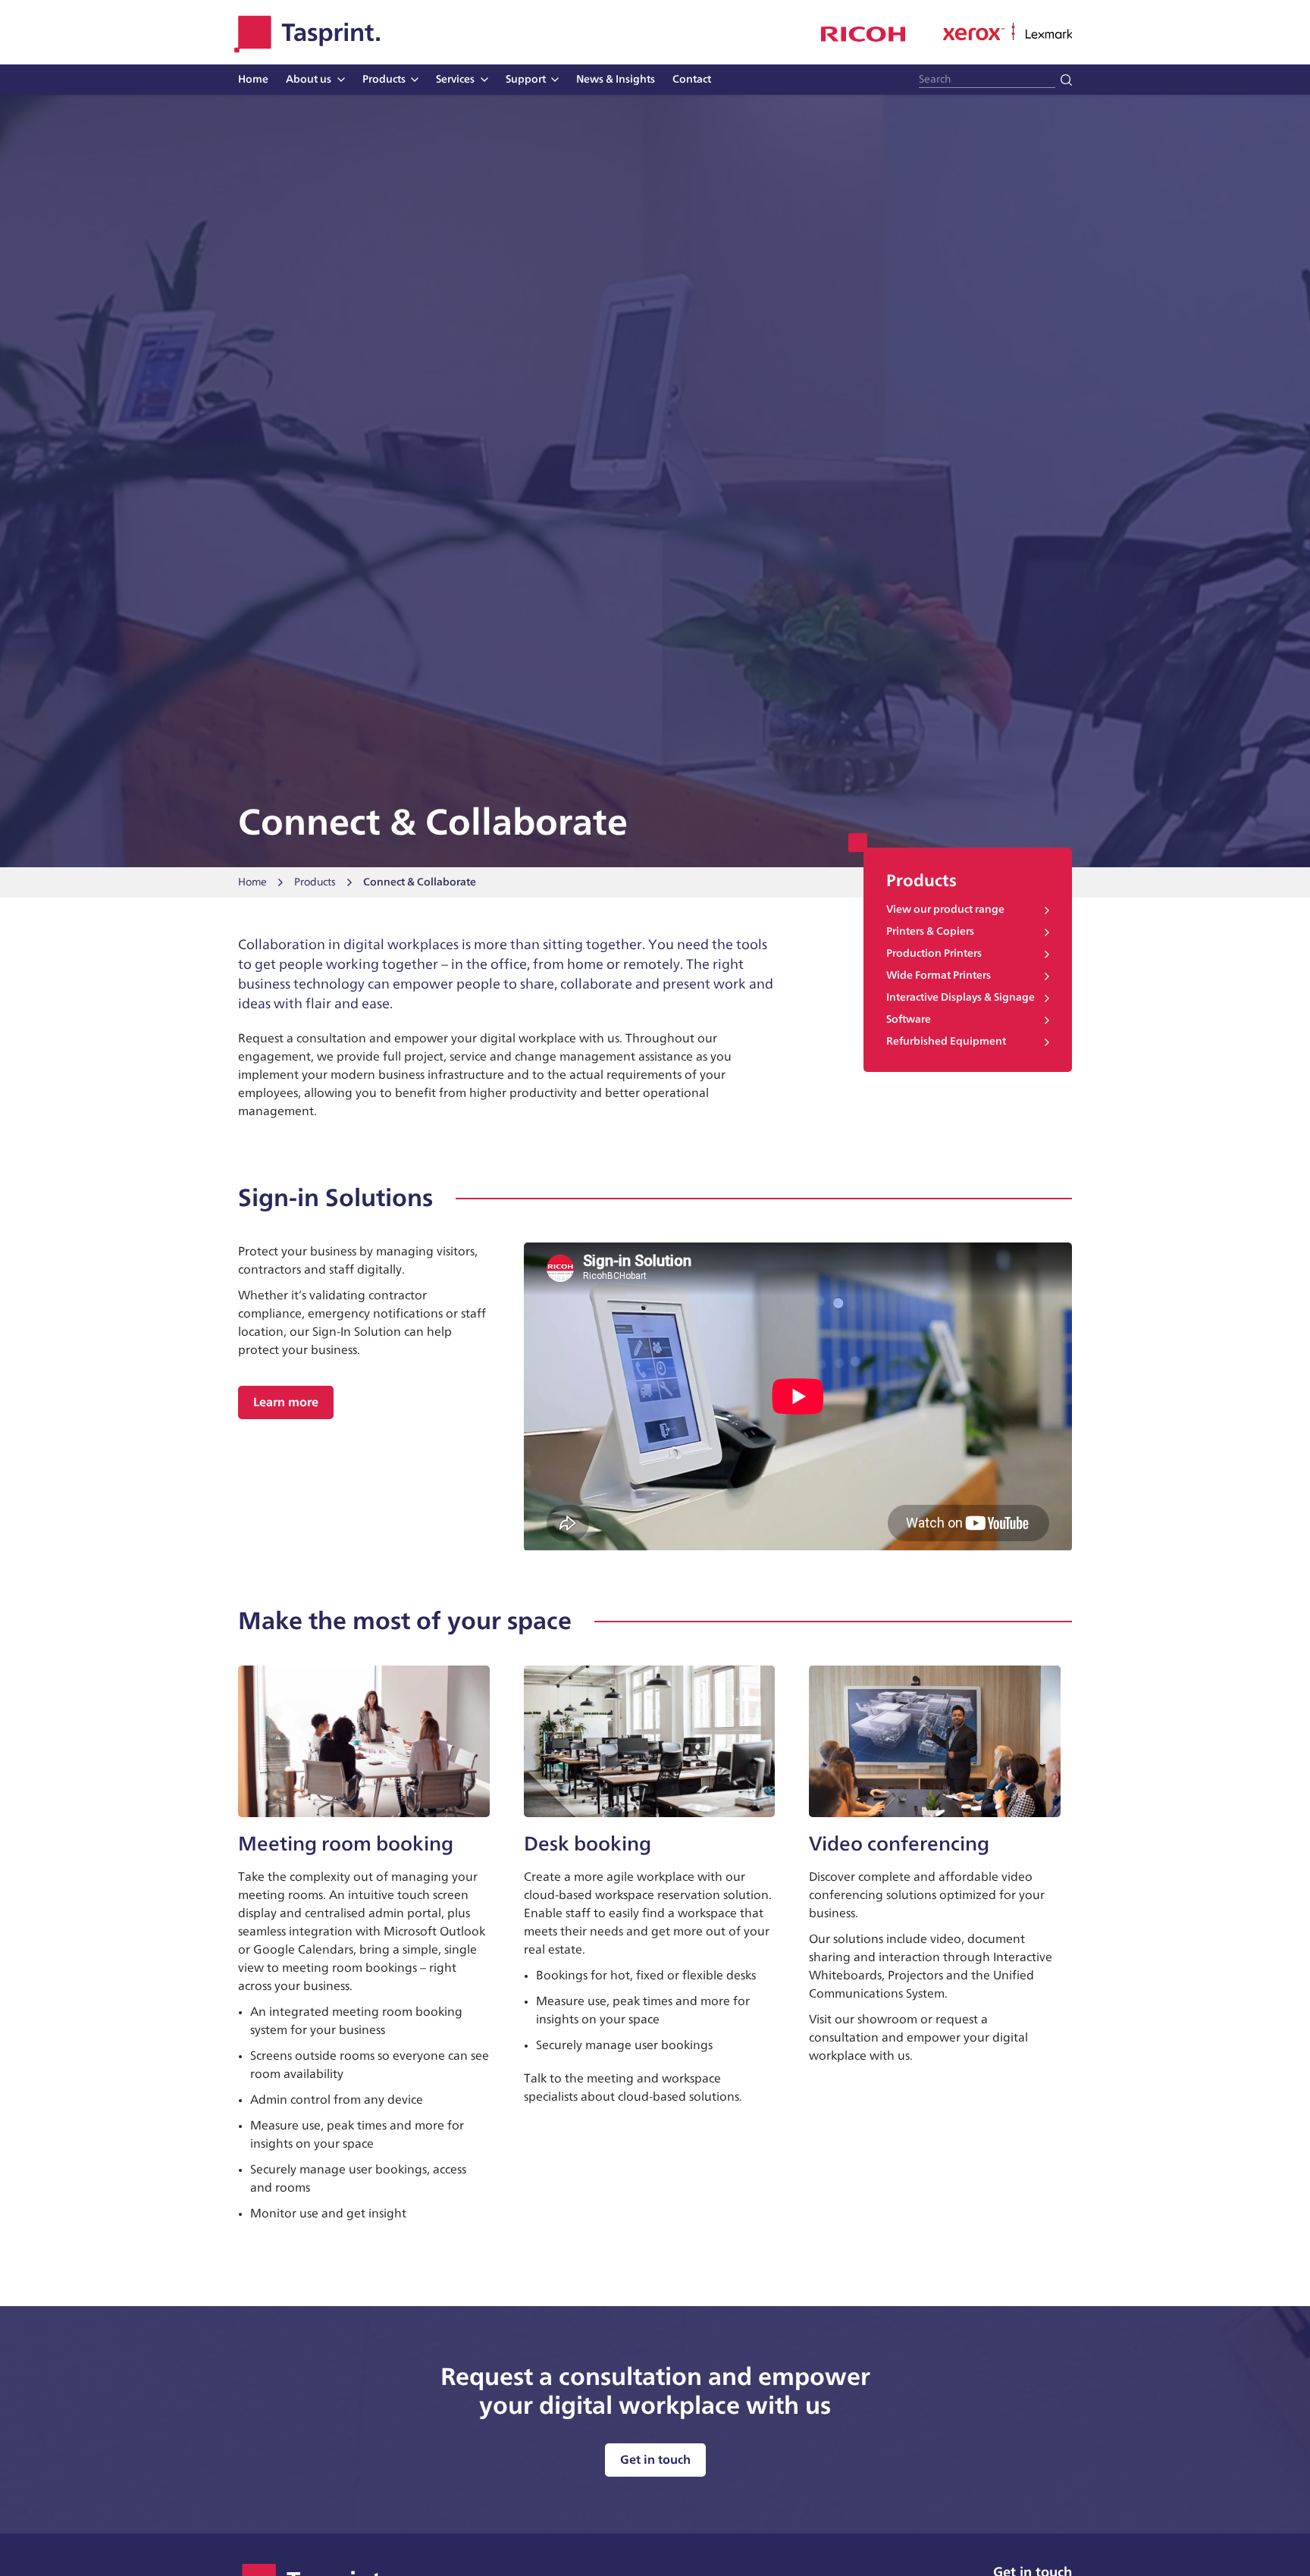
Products (315, 882)
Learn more (286, 1402)
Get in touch (655, 2460)
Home (252, 882)
